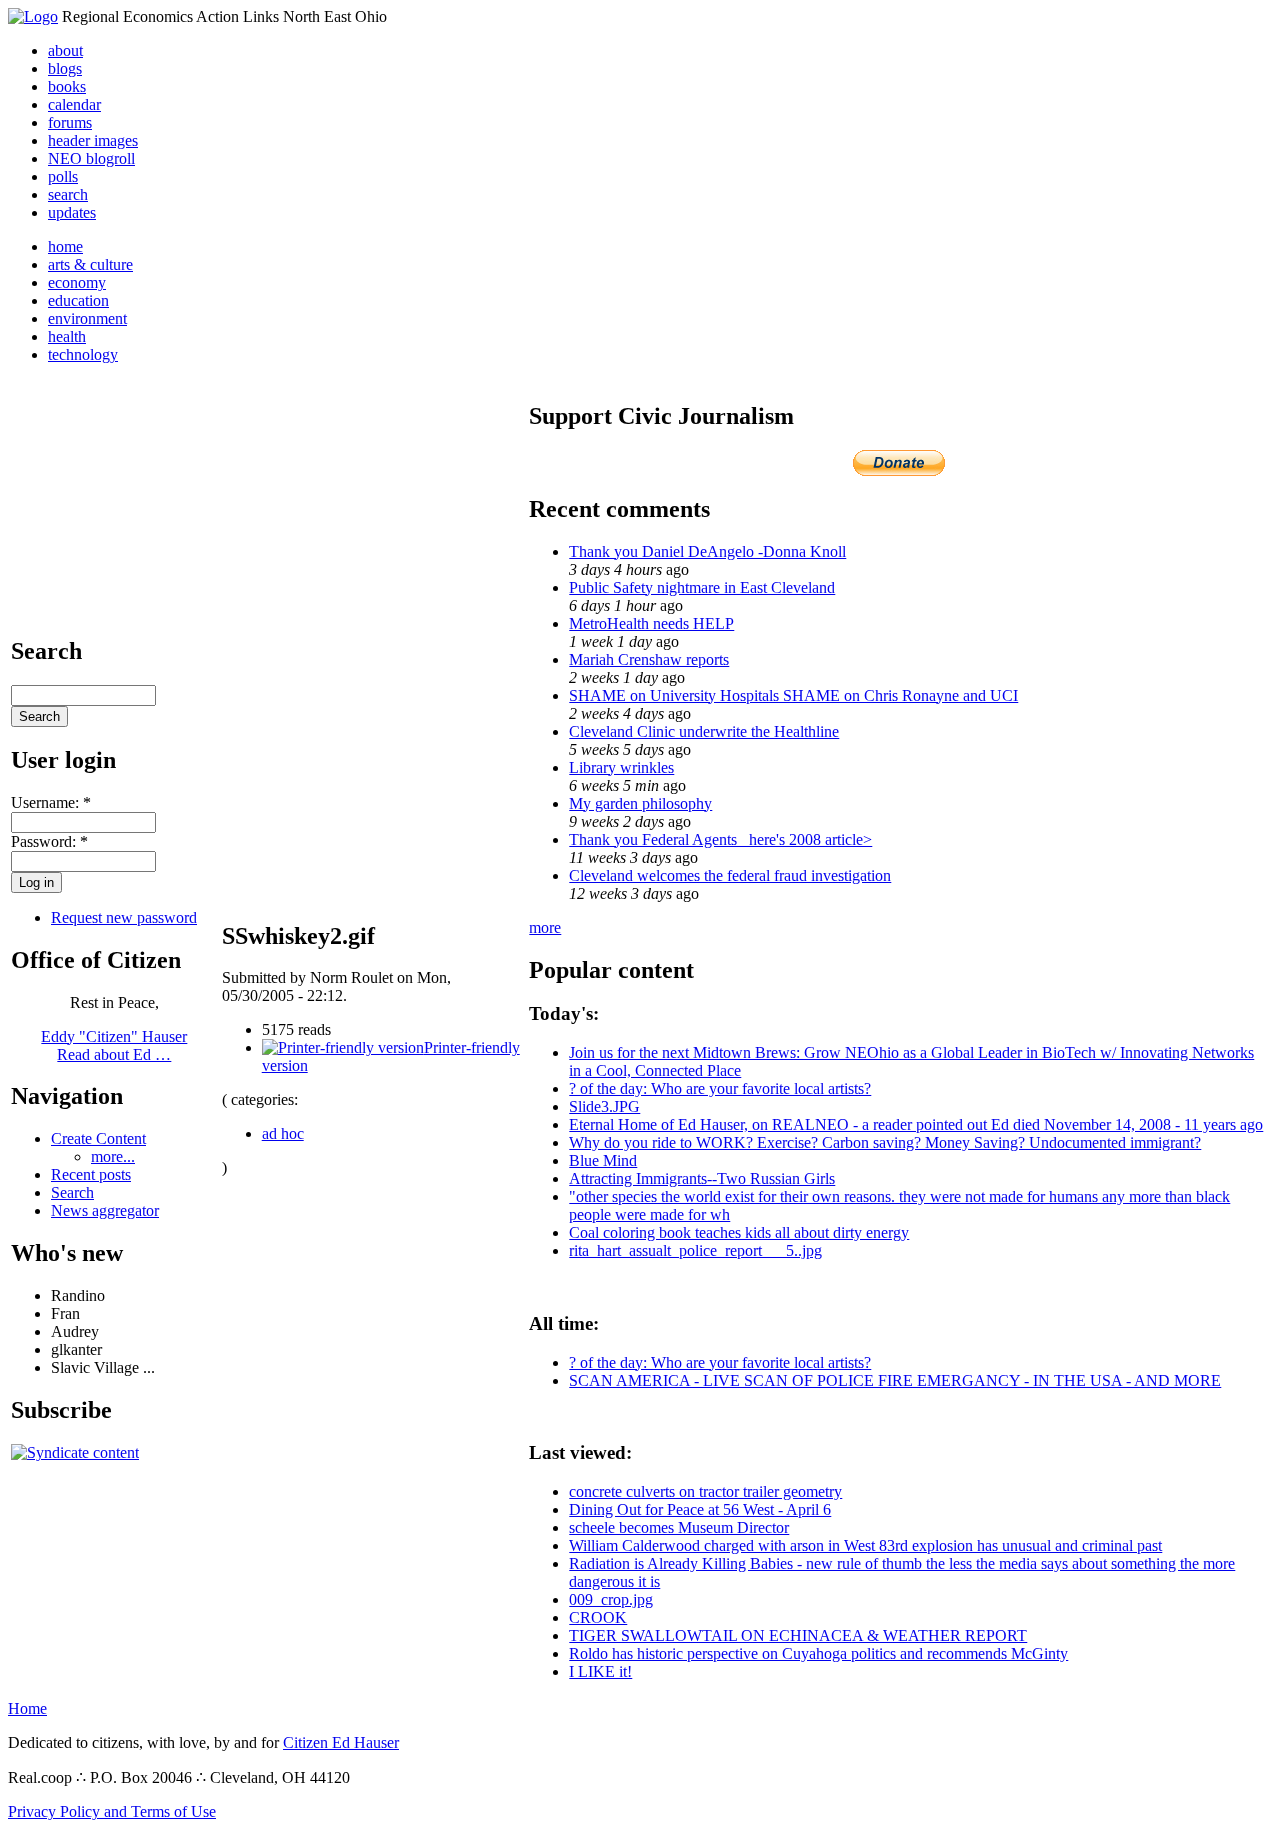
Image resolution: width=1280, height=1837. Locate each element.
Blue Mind (603, 1160)
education (78, 300)
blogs (65, 68)
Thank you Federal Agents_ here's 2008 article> (720, 839)
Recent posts (91, 1174)
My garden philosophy (640, 803)
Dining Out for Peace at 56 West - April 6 (700, 1509)
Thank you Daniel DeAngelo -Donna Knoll (707, 551)
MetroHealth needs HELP (651, 623)
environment (87, 318)
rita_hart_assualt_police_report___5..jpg (695, 1250)
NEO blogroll (91, 158)
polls (63, 176)
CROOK (598, 1617)
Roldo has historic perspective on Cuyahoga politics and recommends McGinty (818, 1653)
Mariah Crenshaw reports (649, 659)
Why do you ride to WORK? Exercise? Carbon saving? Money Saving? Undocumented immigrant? (885, 1142)
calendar (74, 104)
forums (70, 122)
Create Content (98, 1138)
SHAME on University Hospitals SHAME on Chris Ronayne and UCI (793, 695)
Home (27, 1708)
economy (77, 282)
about (65, 50)
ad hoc (283, 1133)
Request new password (124, 917)
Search (72, 1192)
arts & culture (90, 264)
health (67, 336)
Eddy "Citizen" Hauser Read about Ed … (114, 1045)
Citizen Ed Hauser (341, 1742)
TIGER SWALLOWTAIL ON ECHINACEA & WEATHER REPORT (798, 1635)
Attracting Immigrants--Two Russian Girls (702, 1178)
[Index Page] (33, 16)
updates (72, 212)
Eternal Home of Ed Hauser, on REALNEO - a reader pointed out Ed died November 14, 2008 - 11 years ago (916, 1124)
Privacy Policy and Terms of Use (112, 1811)
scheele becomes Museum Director (679, 1527)
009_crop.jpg (611, 1599)
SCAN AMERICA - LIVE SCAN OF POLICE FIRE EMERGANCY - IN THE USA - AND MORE (895, 1380)
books (67, 86)
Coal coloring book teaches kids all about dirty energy (739, 1232)
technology (83, 354)
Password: (49, 841)
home (65, 246)
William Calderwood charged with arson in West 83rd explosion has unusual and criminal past (865, 1545)
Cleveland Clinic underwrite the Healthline (704, 731)
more (545, 927)
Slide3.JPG (604, 1106)
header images (93, 140)
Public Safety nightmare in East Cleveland (702, 587)
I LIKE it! (600, 1671)
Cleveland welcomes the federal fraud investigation (730, 875)
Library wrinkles (621, 767)
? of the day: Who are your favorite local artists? (720, 1088)
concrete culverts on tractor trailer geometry (705, 1491)
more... (113, 1156)
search (68, 194)
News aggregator (105, 1210)
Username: (51, 802)
